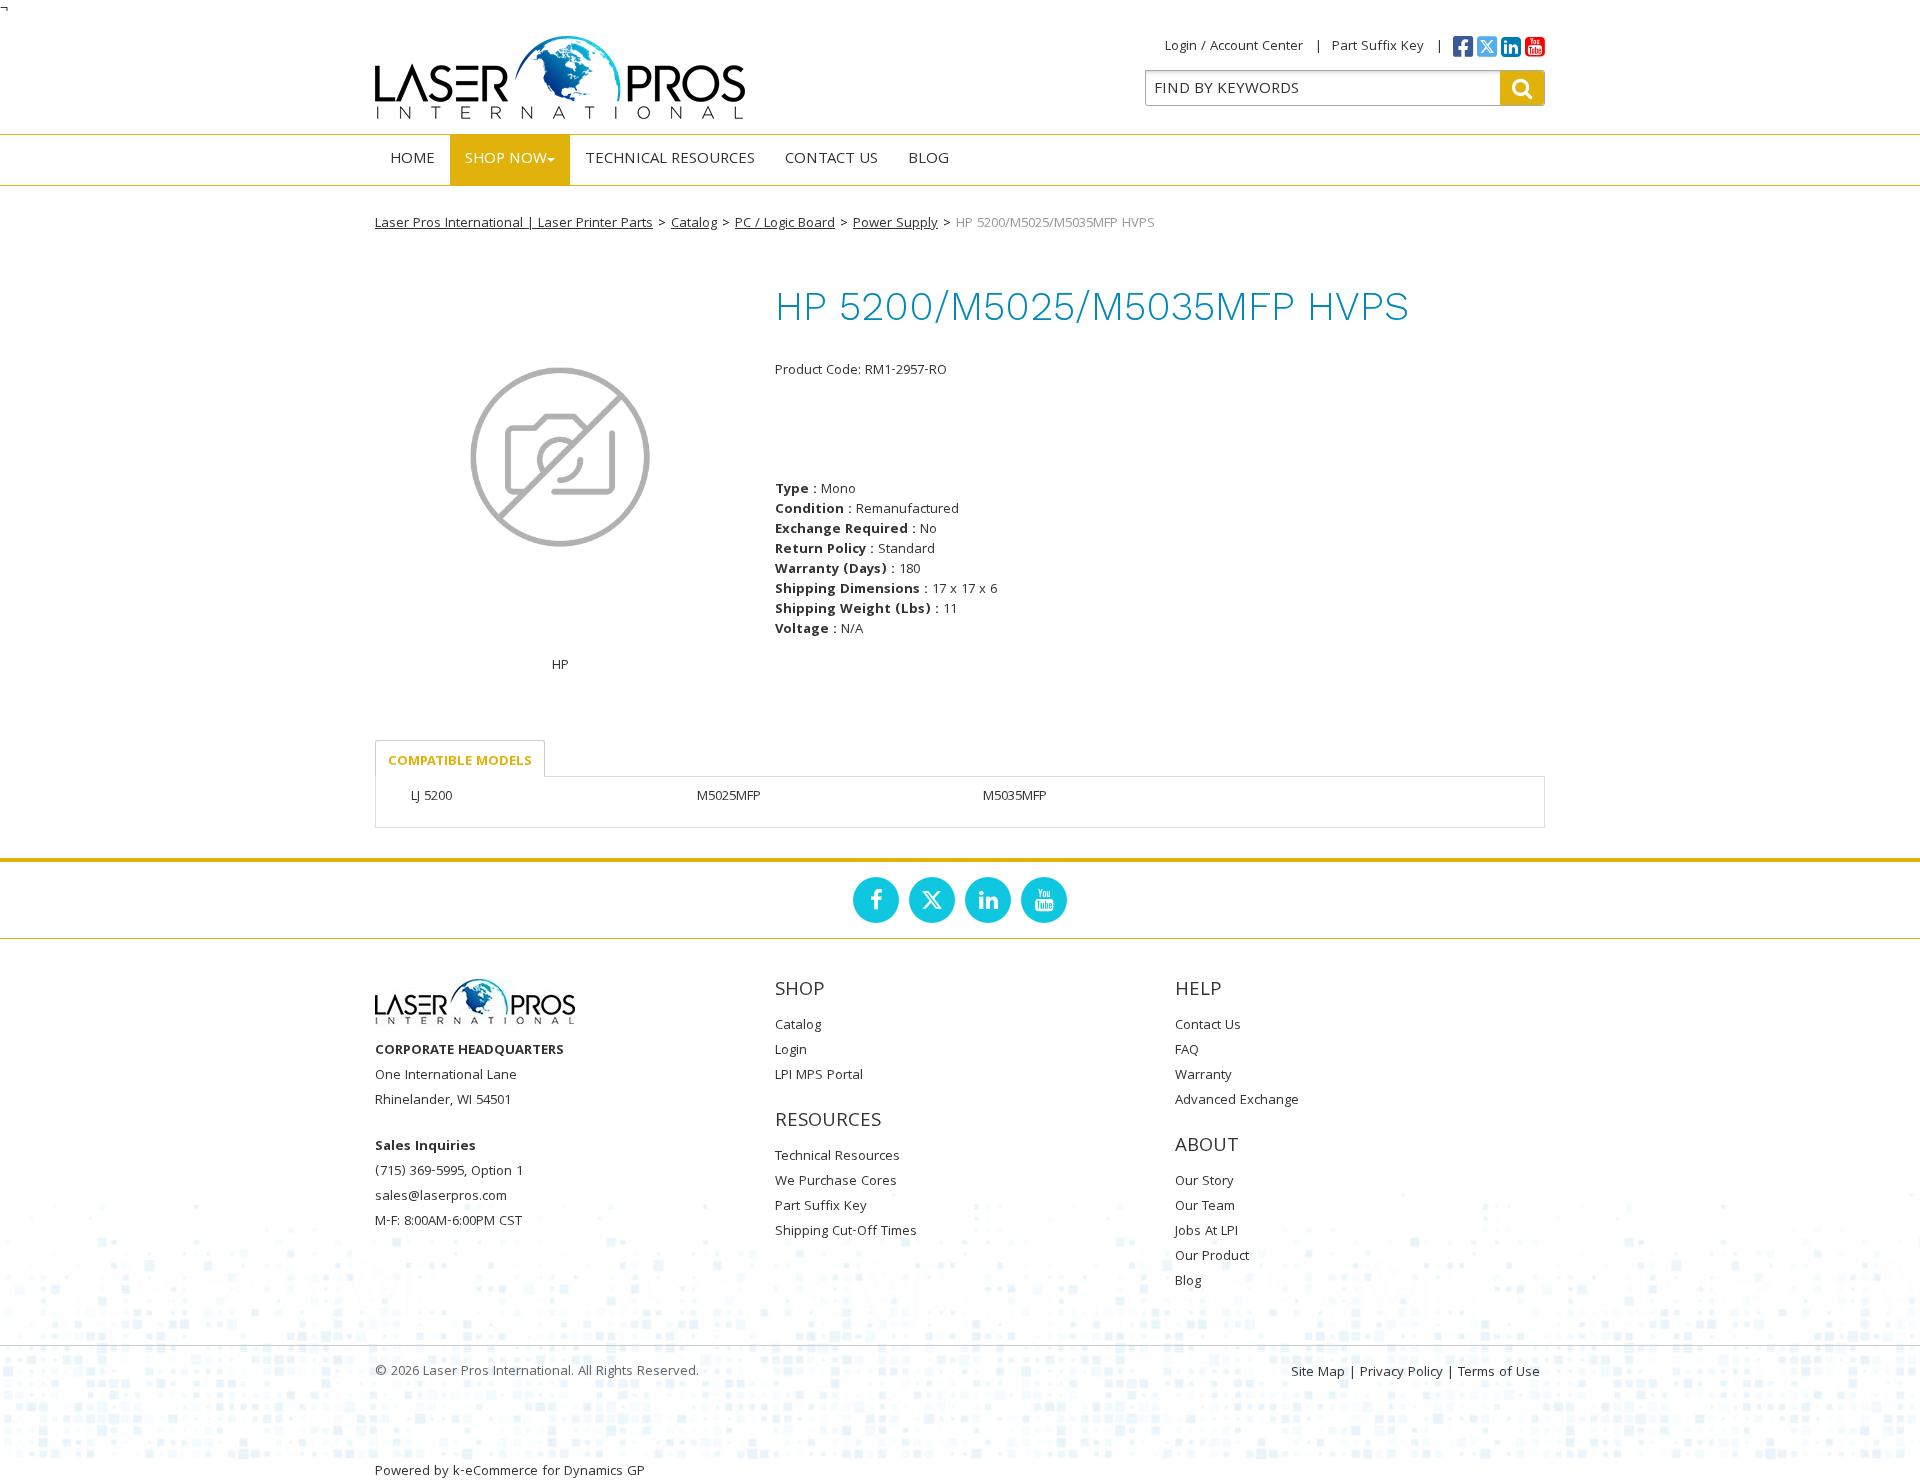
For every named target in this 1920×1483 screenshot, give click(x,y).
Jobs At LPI (1206, 1232)
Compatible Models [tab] (460, 762)
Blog (928, 160)
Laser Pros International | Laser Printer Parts (514, 224)
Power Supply (895, 224)
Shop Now (506, 160)
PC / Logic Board (785, 224)
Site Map (1318, 1373)
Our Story (1204, 1182)
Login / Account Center (1234, 47)
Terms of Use (1499, 1373)
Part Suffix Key (1378, 47)
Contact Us (831, 160)
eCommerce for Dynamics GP (555, 1472)
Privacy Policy (1401, 1373)
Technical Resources (670, 160)
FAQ (1187, 1051)
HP (560, 666)
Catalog (694, 224)
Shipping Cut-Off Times (846, 1232)
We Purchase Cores (836, 1182)
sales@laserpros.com (441, 1197)
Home (412, 160)
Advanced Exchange (1237, 1101)
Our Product (1212, 1257)
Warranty (1203, 1076)
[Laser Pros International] (560, 77)
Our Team (1205, 1207)
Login (791, 1051)
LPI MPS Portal (819, 1076)
